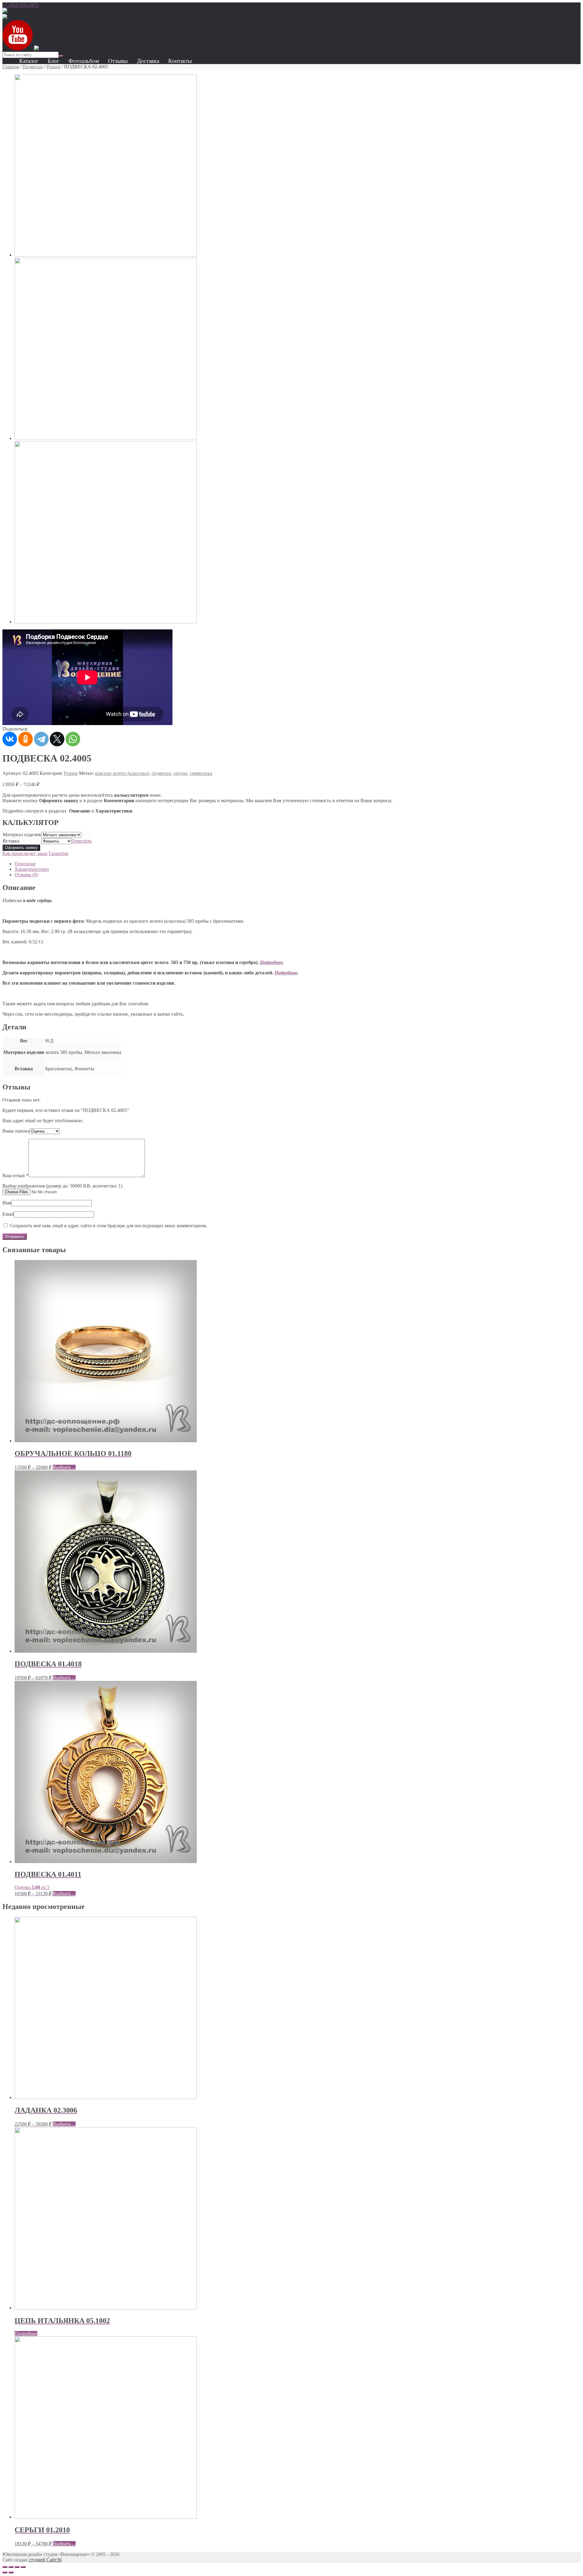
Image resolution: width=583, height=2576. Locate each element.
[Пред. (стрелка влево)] (5, 2572)
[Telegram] (41, 739)
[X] (57, 739)
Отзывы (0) (26, 875)
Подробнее (271, 962)
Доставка (148, 61)
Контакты (180, 61)
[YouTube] (18, 49)
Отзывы (118, 61)
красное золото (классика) (122, 773)
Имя (7, 1203)
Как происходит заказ (25, 853)
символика (201, 773)
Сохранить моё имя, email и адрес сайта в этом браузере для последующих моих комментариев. (109, 1226)
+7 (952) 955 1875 (20, 5)
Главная (11, 67)
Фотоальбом (84, 61)
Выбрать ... (64, 1467)
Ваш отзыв (15, 1176)
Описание (25, 864)
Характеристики (32, 869)
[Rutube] (5, 17)
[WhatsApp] (73, 739)
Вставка (11, 841)
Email (8, 1214)
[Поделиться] (11, 2567)
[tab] (298, 864)
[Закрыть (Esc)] (5, 2567)
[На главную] (5, 11)
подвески (161, 773)
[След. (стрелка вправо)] (11, 2572)
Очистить (82, 841)
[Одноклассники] (26, 739)
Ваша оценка (16, 1131)
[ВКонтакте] (10, 739)
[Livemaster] (36, 49)
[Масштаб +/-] (23, 2567)
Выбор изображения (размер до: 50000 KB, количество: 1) (62, 1186)
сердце (180, 773)
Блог (53, 61)
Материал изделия (22, 835)
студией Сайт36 (45, 2560)
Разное (53, 67)
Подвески (33, 67)
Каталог (29, 61)
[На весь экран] (17, 2567)
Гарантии (58, 853)
